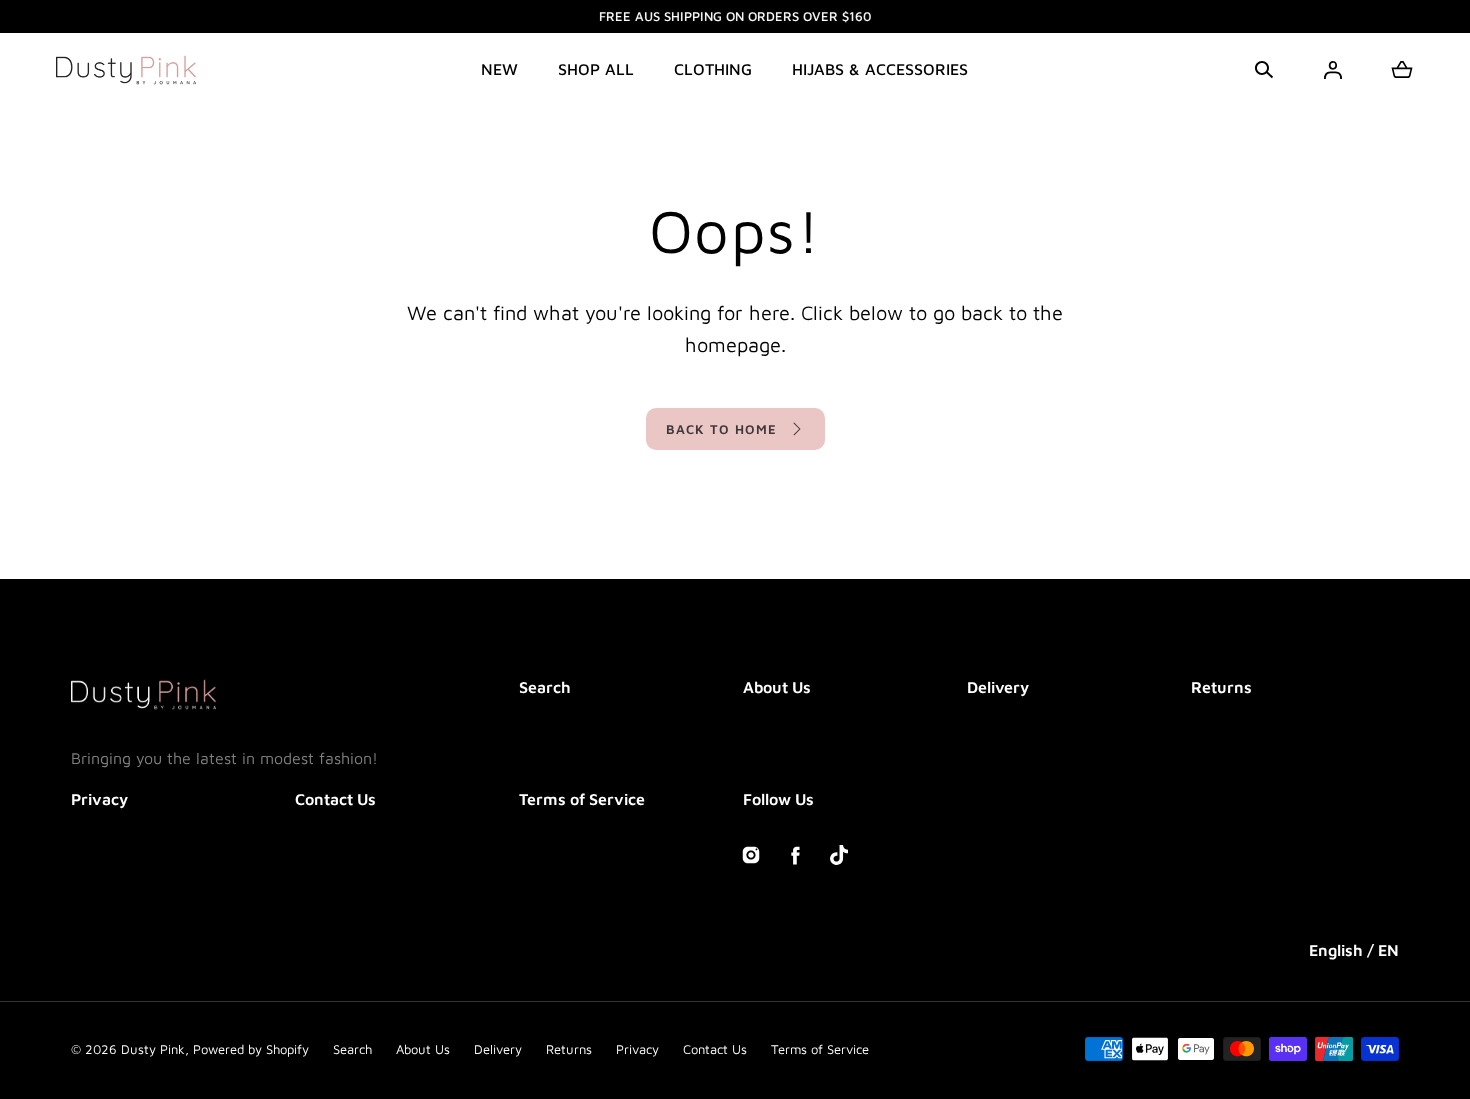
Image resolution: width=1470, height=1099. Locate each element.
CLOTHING (713, 69)
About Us (777, 687)
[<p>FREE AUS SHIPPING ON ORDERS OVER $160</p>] (735, 16)
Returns (1221, 687)
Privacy (99, 799)
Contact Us (335, 799)
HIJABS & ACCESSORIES (880, 69)
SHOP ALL (596, 69)
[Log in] (1333, 70)
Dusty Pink (153, 1049)
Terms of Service (582, 799)
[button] (1264, 70)
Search (545, 687)
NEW (499, 69)
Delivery (998, 687)
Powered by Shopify (251, 1049)
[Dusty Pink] (126, 70)
